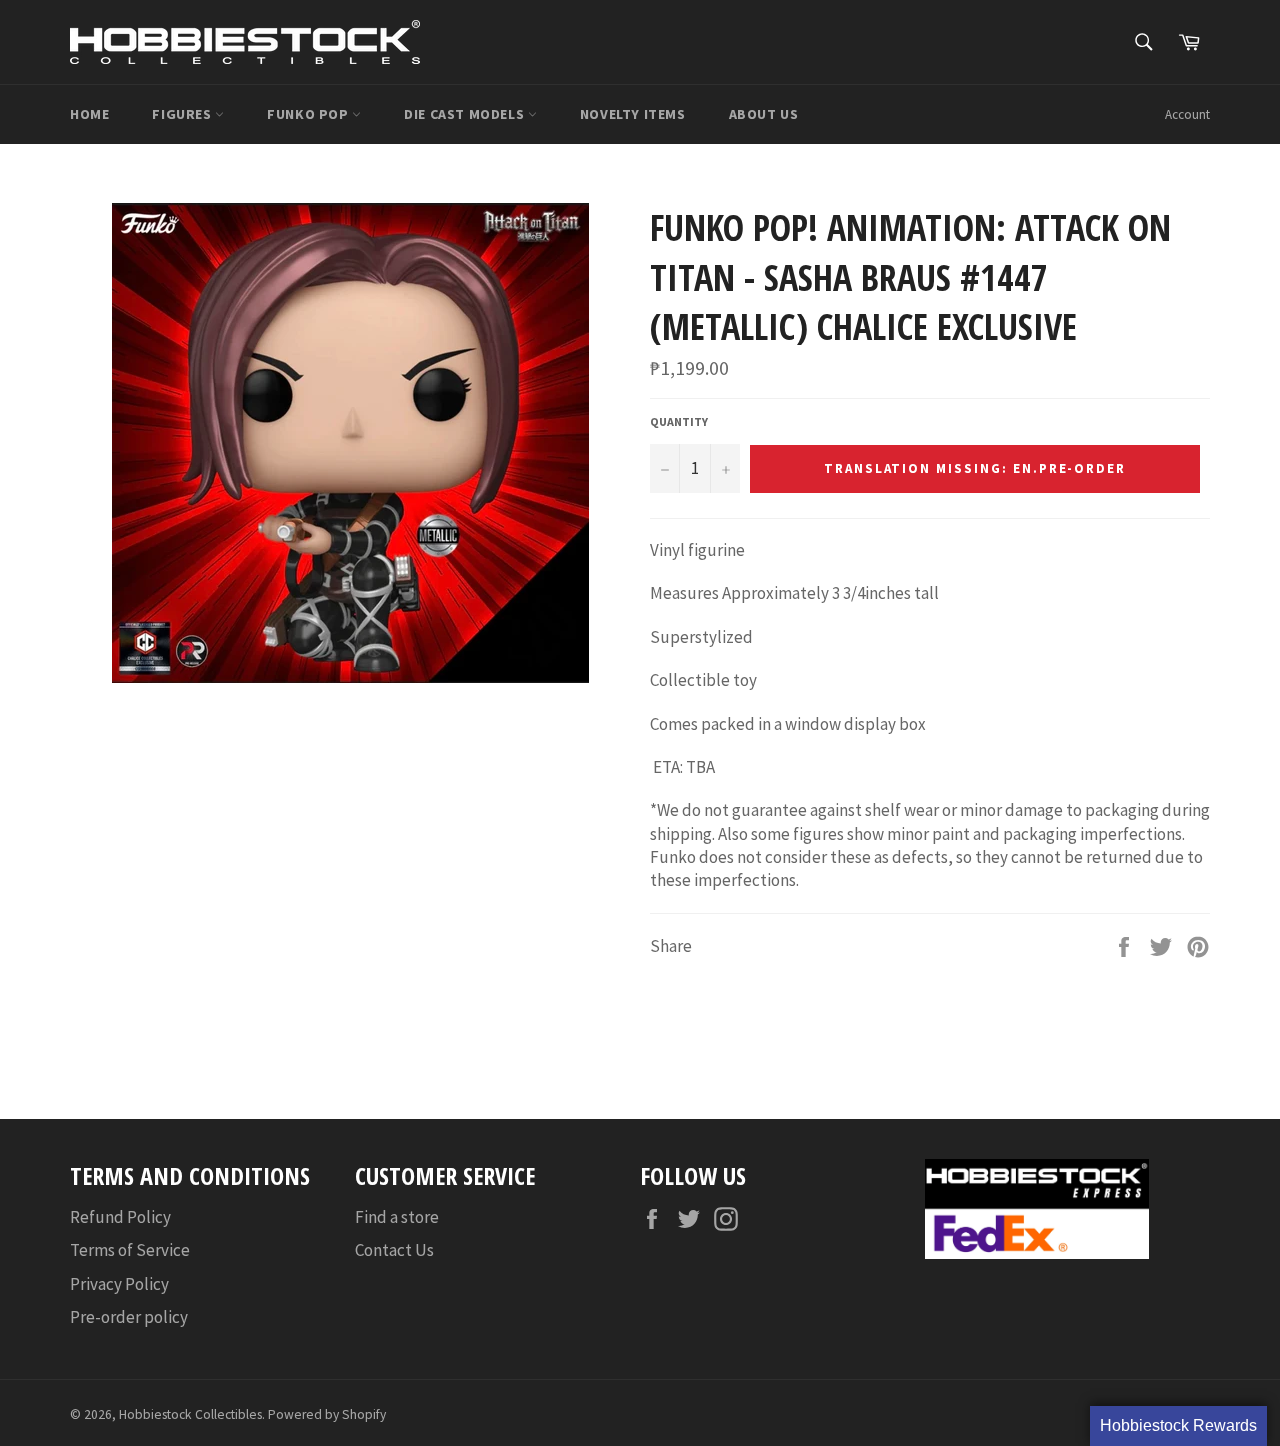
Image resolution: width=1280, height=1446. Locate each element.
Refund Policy (120, 1217)
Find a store (397, 1217)
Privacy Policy (119, 1284)
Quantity (679, 421)
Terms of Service (130, 1250)
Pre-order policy (129, 1317)
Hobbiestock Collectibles (190, 1414)
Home (89, 114)
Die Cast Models (466, 114)
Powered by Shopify (327, 1414)
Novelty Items (633, 114)
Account (1187, 114)
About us (764, 114)
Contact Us (394, 1250)
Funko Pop (309, 114)
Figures (183, 114)
